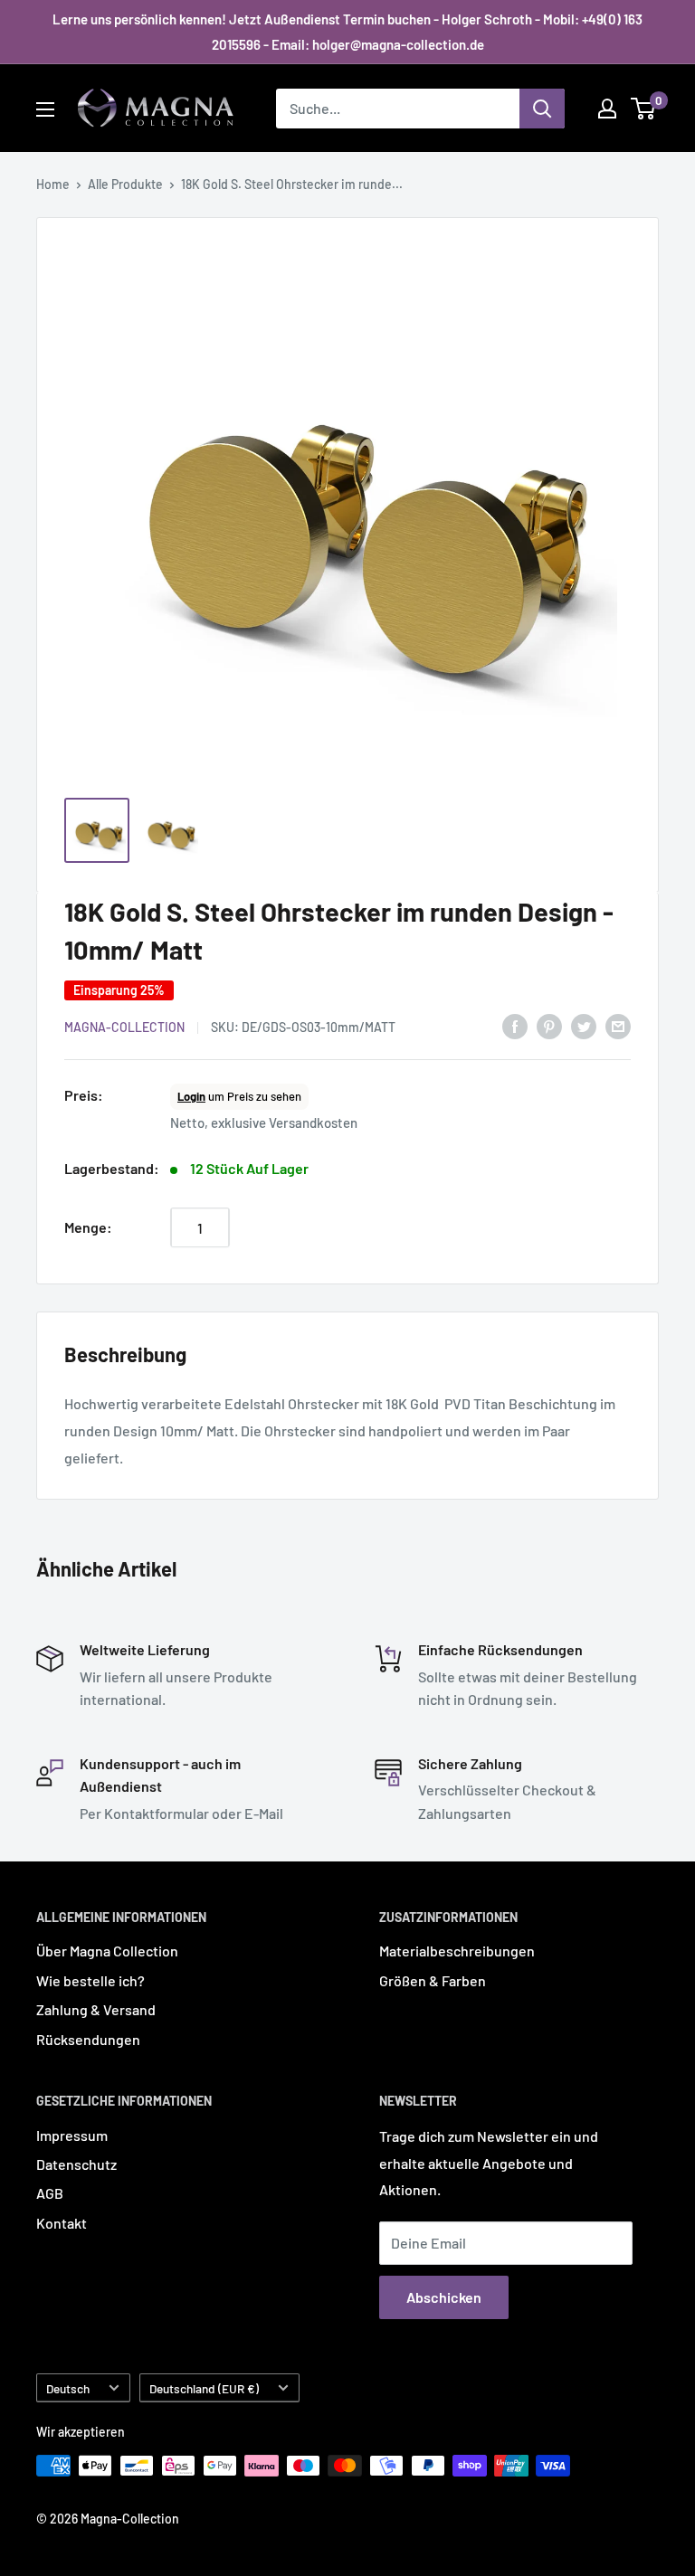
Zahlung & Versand (96, 2009)
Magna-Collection (124, 1027)
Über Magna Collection (107, 1951)
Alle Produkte (125, 184)
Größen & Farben (433, 1980)
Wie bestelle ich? (90, 1980)
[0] (644, 109)
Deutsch (68, 2388)
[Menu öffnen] (45, 109)
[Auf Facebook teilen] (515, 1025)
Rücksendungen (88, 2039)
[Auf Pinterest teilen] (549, 1025)
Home (53, 184)
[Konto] (607, 109)
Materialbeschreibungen (457, 1951)
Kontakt (62, 2223)
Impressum (72, 2135)
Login (191, 1096)
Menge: (88, 1227)
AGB (50, 2193)
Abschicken (444, 2297)
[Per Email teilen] (618, 1025)
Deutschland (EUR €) (204, 2388)
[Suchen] (542, 109)
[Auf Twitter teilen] (584, 1025)
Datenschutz (76, 2164)
